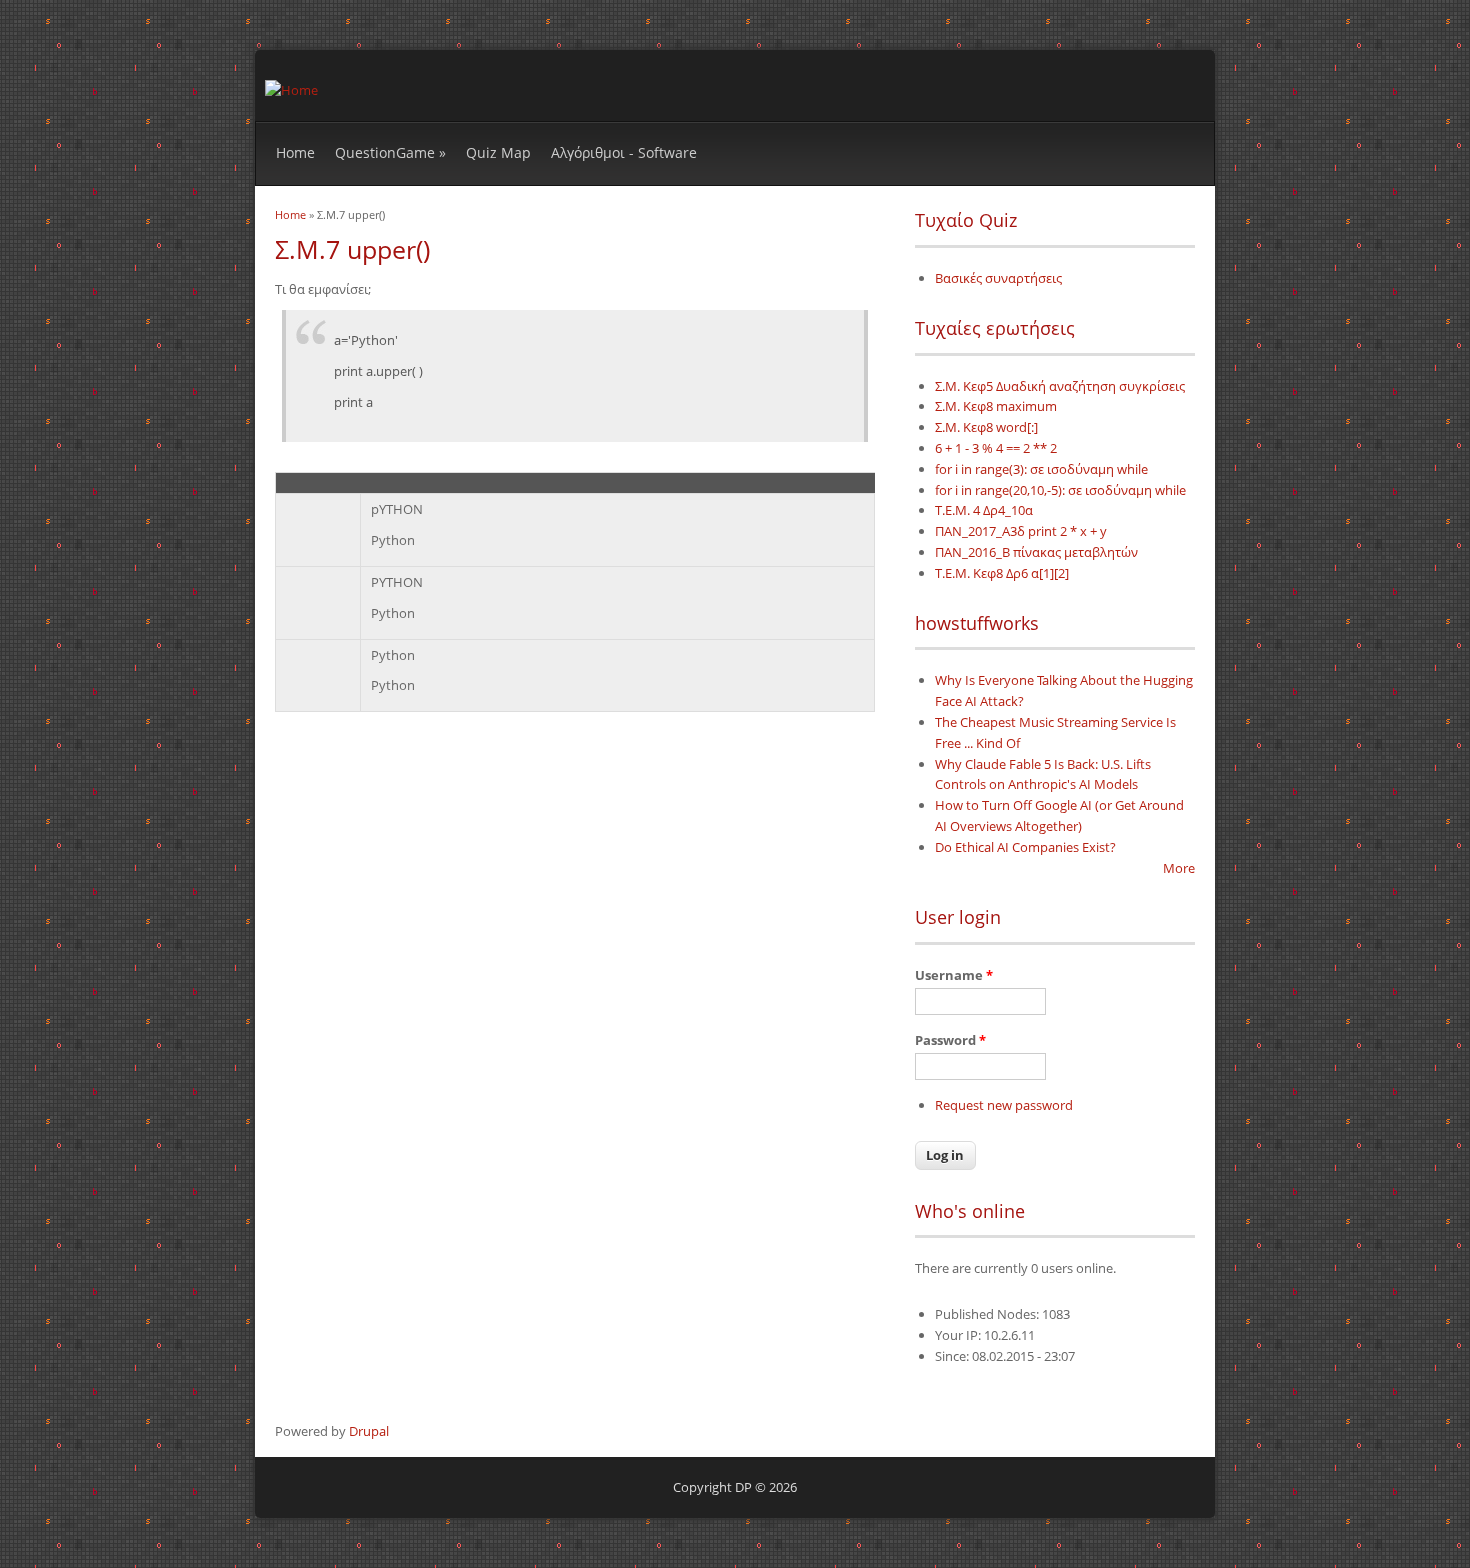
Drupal (369, 1431)
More (1179, 868)
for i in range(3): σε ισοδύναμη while (1041, 469)
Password (950, 1040)
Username (954, 975)
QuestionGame (390, 152)
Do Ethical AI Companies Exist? (1025, 847)
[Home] (291, 90)
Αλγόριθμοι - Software (624, 152)
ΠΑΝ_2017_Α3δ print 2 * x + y (1021, 531)
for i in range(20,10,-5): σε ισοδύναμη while (1060, 490)
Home (295, 152)
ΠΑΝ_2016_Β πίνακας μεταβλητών (1036, 552)
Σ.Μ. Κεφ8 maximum (996, 406)
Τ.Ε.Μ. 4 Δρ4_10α (984, 510)
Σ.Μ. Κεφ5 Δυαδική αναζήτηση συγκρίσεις (1060, 386)
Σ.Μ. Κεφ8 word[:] (986, 427)
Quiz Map (498, 152)
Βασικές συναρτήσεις (998, 278)
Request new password (1004, 1105)
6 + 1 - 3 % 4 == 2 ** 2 (996, 448)
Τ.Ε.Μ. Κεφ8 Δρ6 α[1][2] (1002, 573)
